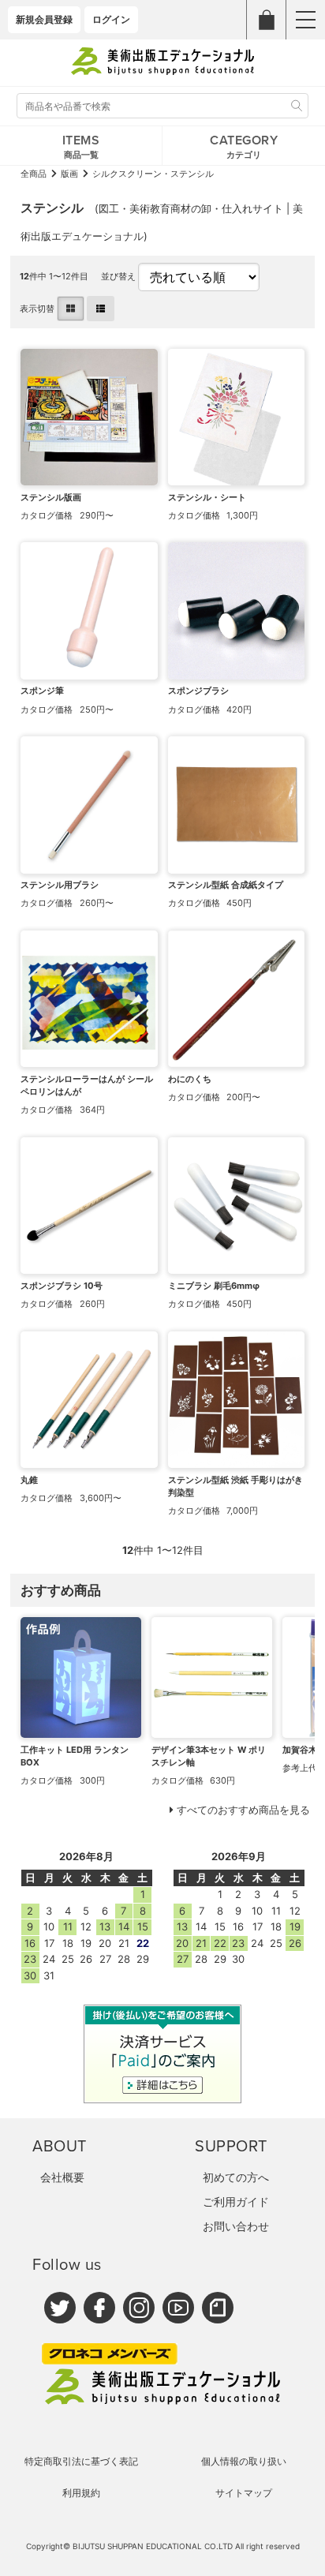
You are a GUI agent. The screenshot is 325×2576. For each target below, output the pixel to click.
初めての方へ (236, 2177)
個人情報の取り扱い (244, 2461)
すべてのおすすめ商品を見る (243, 1810)
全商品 (34, 174)
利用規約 (81, 2493)
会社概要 (62, 2177)
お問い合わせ (236, 2226)
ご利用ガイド (236, 2202)
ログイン (111, 19)
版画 (69, 174)
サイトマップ (244, 2493)
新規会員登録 (44, 19)
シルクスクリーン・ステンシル (153, 174)
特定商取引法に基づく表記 (81, 2461)
